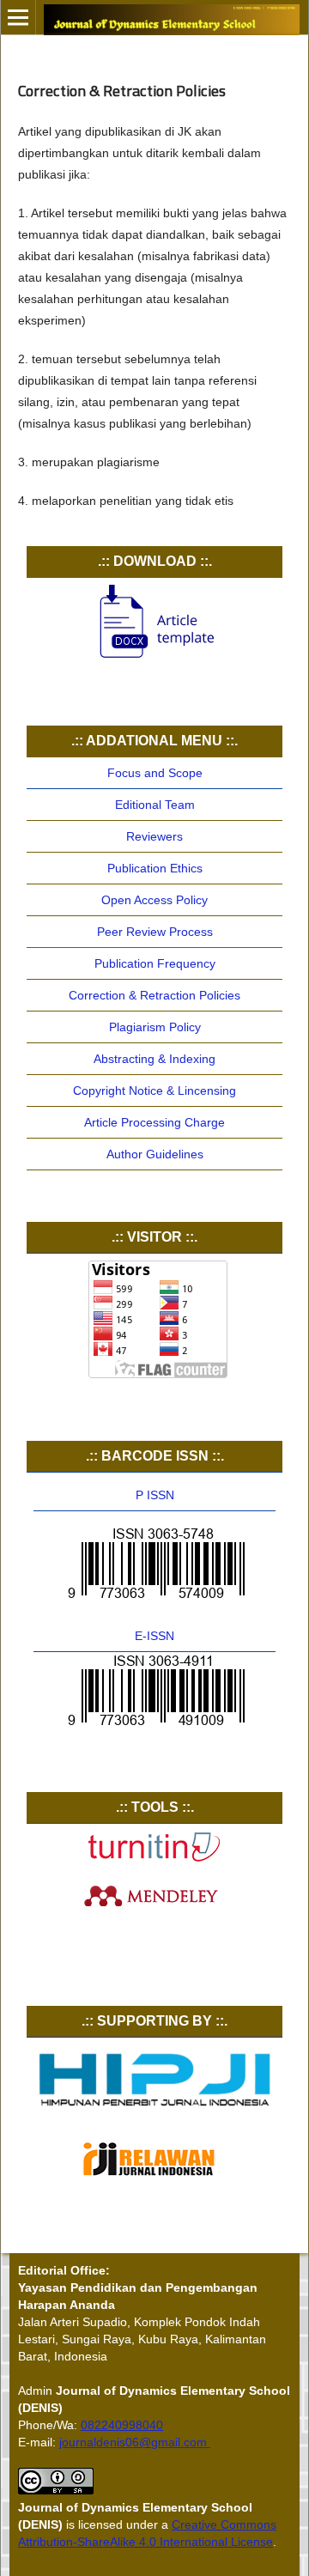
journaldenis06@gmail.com (135, 2442)
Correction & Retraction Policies (154, 995)
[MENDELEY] (154, 1908)
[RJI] (154, 2181)
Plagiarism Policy (155, 1027)
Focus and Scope (155, 773)
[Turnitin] (154, 1858)
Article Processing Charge (154, 1122)
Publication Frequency (155, 963)
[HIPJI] (154, 2110)
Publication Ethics (155, 868)
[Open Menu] (18, 17)
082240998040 (122, 2425)
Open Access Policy (154, 900)
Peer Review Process (155, 932)
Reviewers (154, 836)
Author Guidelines (155, 1154)
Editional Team (155, 805)
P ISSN (155, 1495)
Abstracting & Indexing (154, 1059)
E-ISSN (154, 1636)
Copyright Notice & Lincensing (154, 1091)
